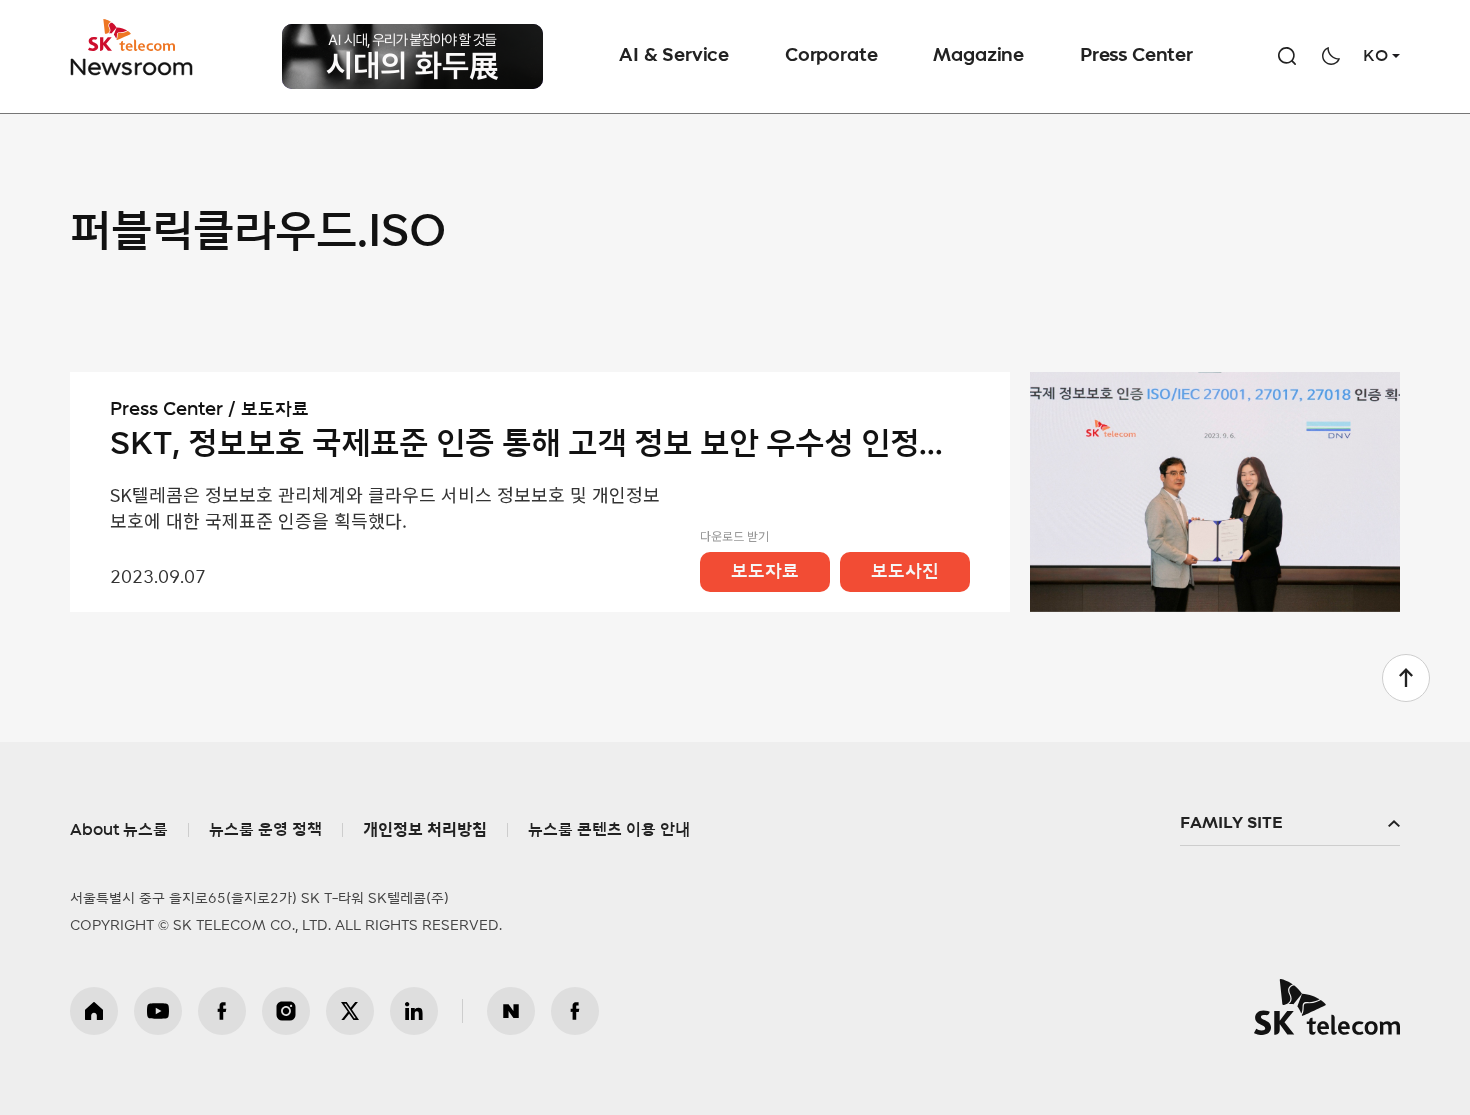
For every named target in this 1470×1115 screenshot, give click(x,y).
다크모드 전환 (1331, 56)
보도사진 (905, 572)
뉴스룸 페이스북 (575, 1011)
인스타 (286, 1011)
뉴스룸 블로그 (511, 1011)
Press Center (1136, 56)
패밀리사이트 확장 (1290, 824)
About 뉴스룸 (119, 830)
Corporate (831, 56)
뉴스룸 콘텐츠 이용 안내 (609, 830)
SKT (133, 48)
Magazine (978, 56)
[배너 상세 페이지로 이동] (412, 56)
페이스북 (222, 1011)
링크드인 (414, 1011)
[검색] (1287, 56)
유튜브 (158, 1011)
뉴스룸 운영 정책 (265, 830)
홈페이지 (94, 1011)
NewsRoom (132, 65)
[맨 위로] (1406, 678)
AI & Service (674, 56)
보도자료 (765, 572)
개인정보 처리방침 (425, 830)
